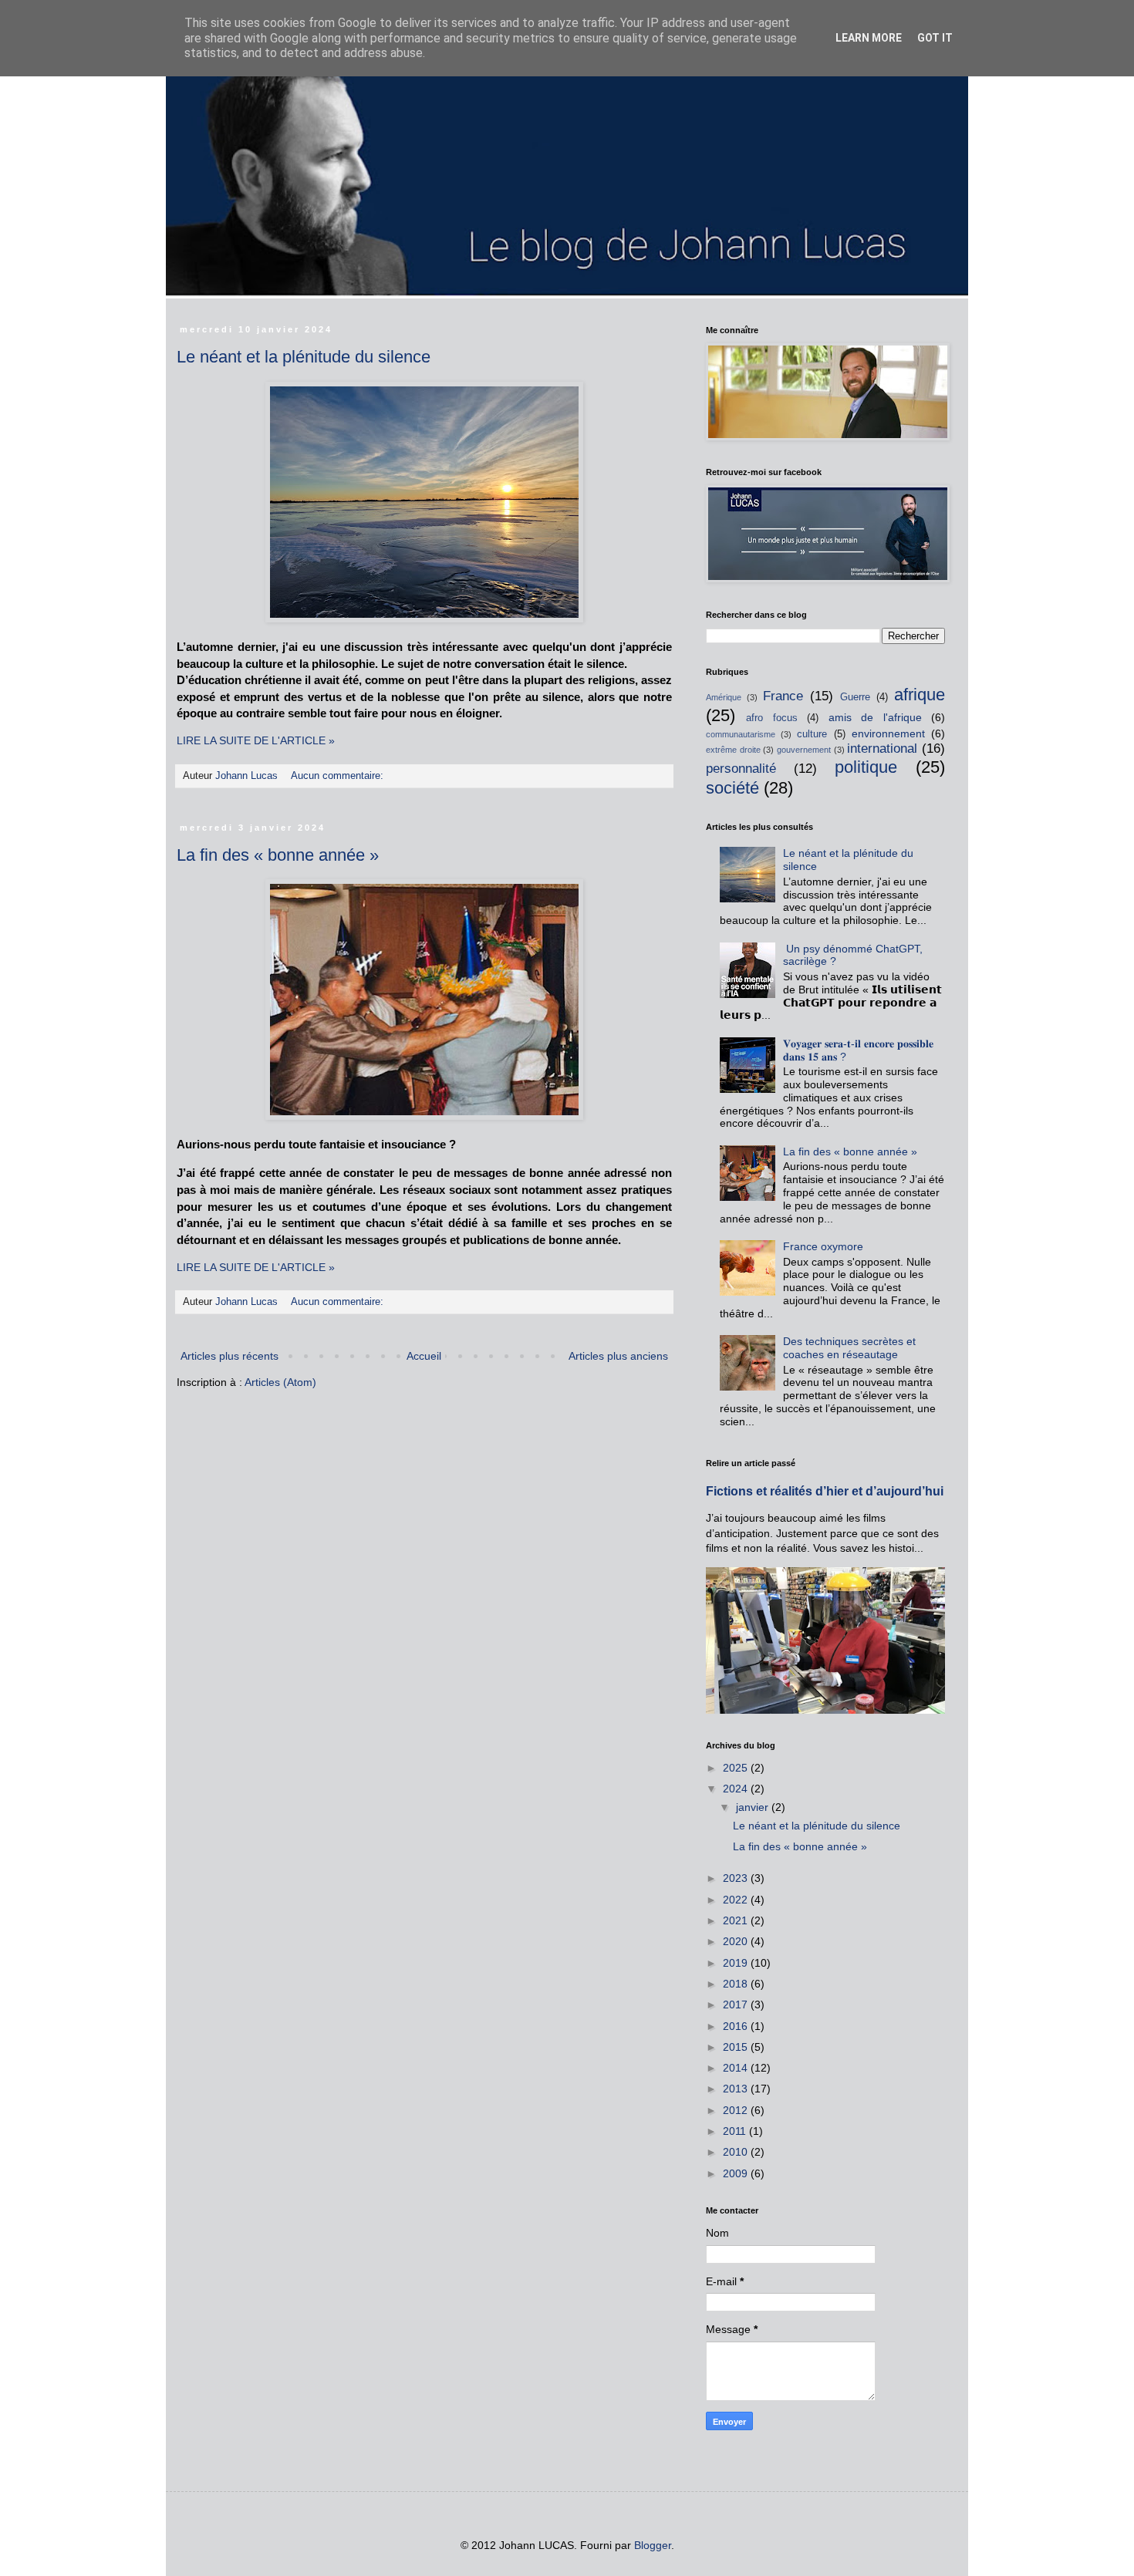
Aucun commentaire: (339, 776)
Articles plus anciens (618, 1356)
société (732, 788)
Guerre (855, 697)
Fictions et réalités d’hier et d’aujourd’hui (825, 1491)
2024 (737, 1789)
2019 (737, 1963)
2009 (737, 2173)
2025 (737, 1768)
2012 (737, 2110)
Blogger (653, 2545)
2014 (737, 2068)
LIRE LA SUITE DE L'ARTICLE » (256, 740)
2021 (737, 1920)
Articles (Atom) (280, 1382)
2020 (737, 1941)
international (882, 749)
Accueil (424, 1356)
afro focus (771, 718)
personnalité (741, 769)
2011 (736, 2131)
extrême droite (733, 750)
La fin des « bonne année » (278, 855)
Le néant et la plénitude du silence (304, 357)
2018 (737, 1984)
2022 (737, 1900)
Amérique (724, 697)
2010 (737, 2152)
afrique (920, 695)
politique (866, 767)
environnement (888, 733)
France (783, 696)
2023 (737, 1878)
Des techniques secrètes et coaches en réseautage (849, 1348)
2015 (737, 2047)
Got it (935, 38)
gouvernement (804, 750)
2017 (737, 2004)
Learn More (869, 38)
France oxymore (823, 1246)
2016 (737, 2026)
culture (812, 734)
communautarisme (741, 734)
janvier (754, 1807)
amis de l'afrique (875, 717)
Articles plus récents (229, 1356)
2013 (737, 2089)
